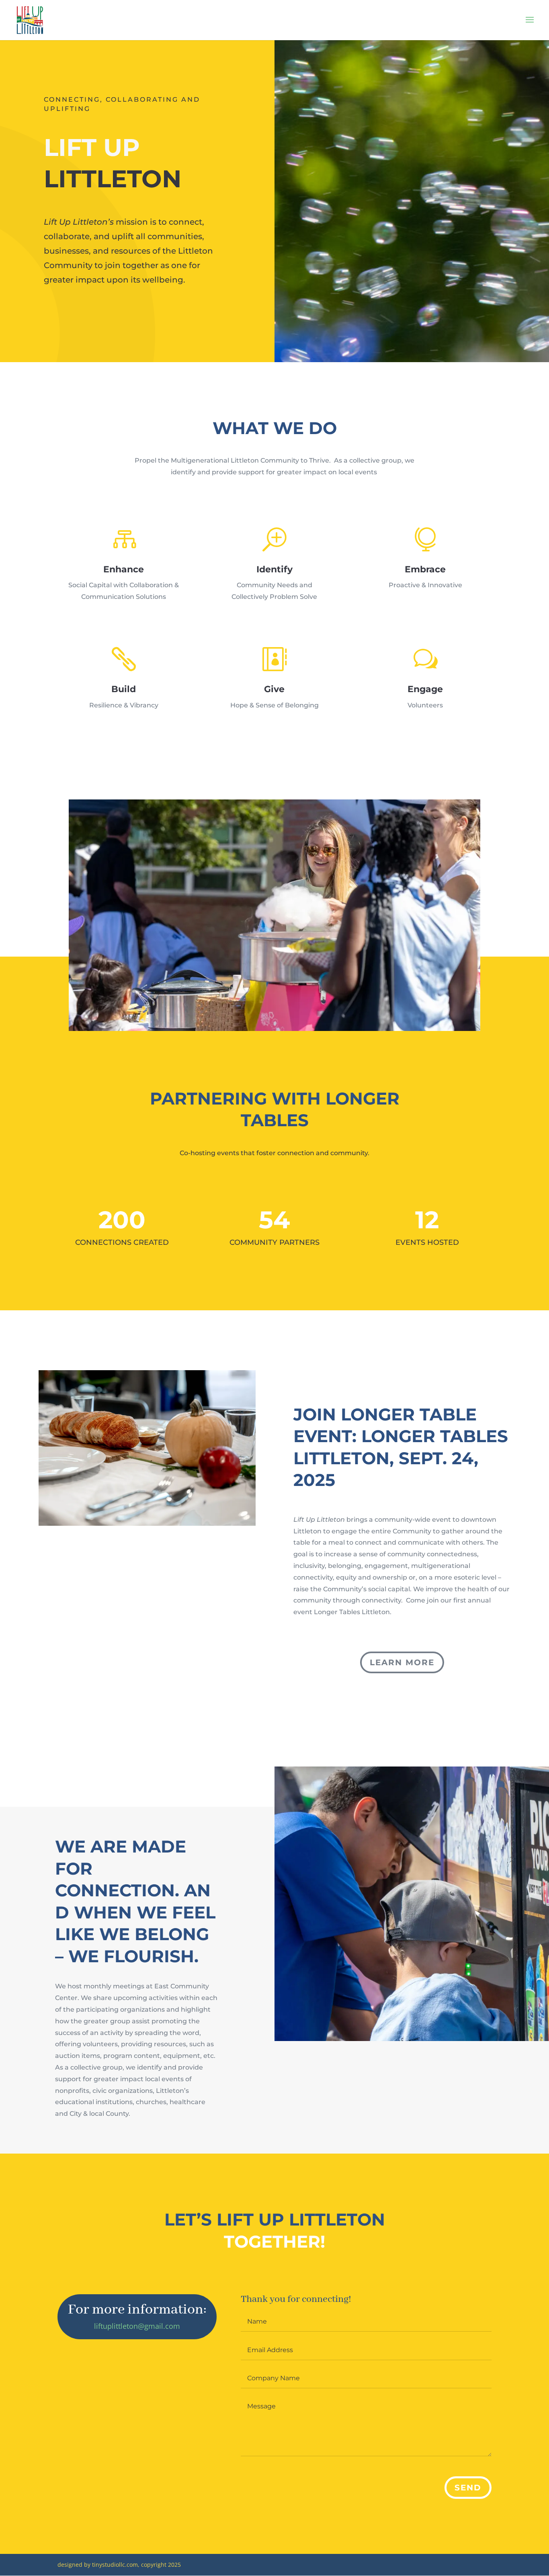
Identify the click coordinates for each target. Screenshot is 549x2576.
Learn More (402, 1662)
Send (468, 2488)
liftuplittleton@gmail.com (137, 2326)
